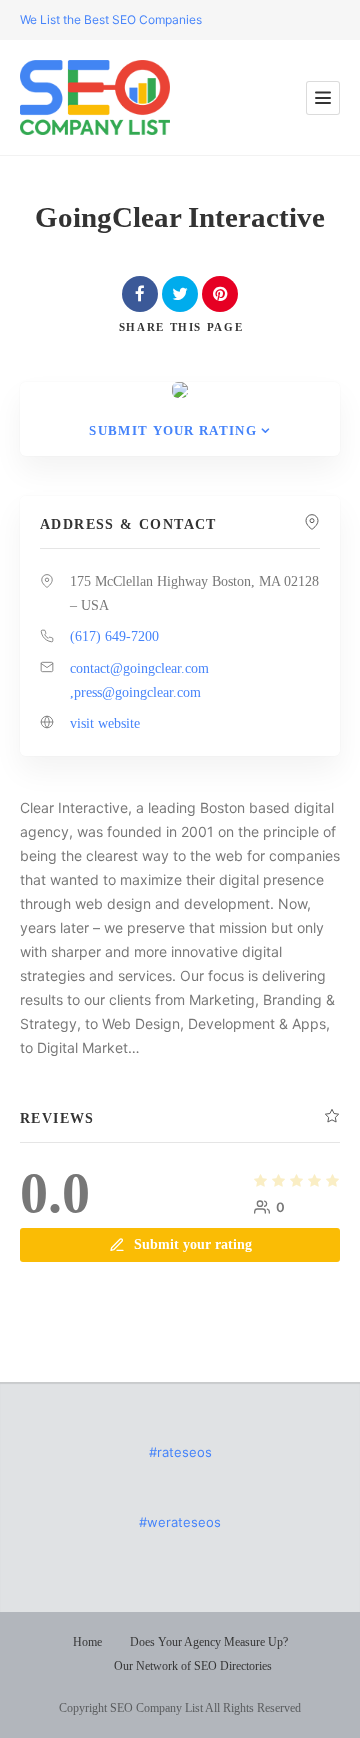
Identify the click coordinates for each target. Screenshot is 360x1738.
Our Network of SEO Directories (193, 1666)
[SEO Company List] (95, 97)
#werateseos (180, 1522)
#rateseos (180, 1452)
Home (87, 1642)
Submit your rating (172, 430)
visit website (105, 723)
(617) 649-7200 (114, 636)
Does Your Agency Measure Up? (209, 1642)
